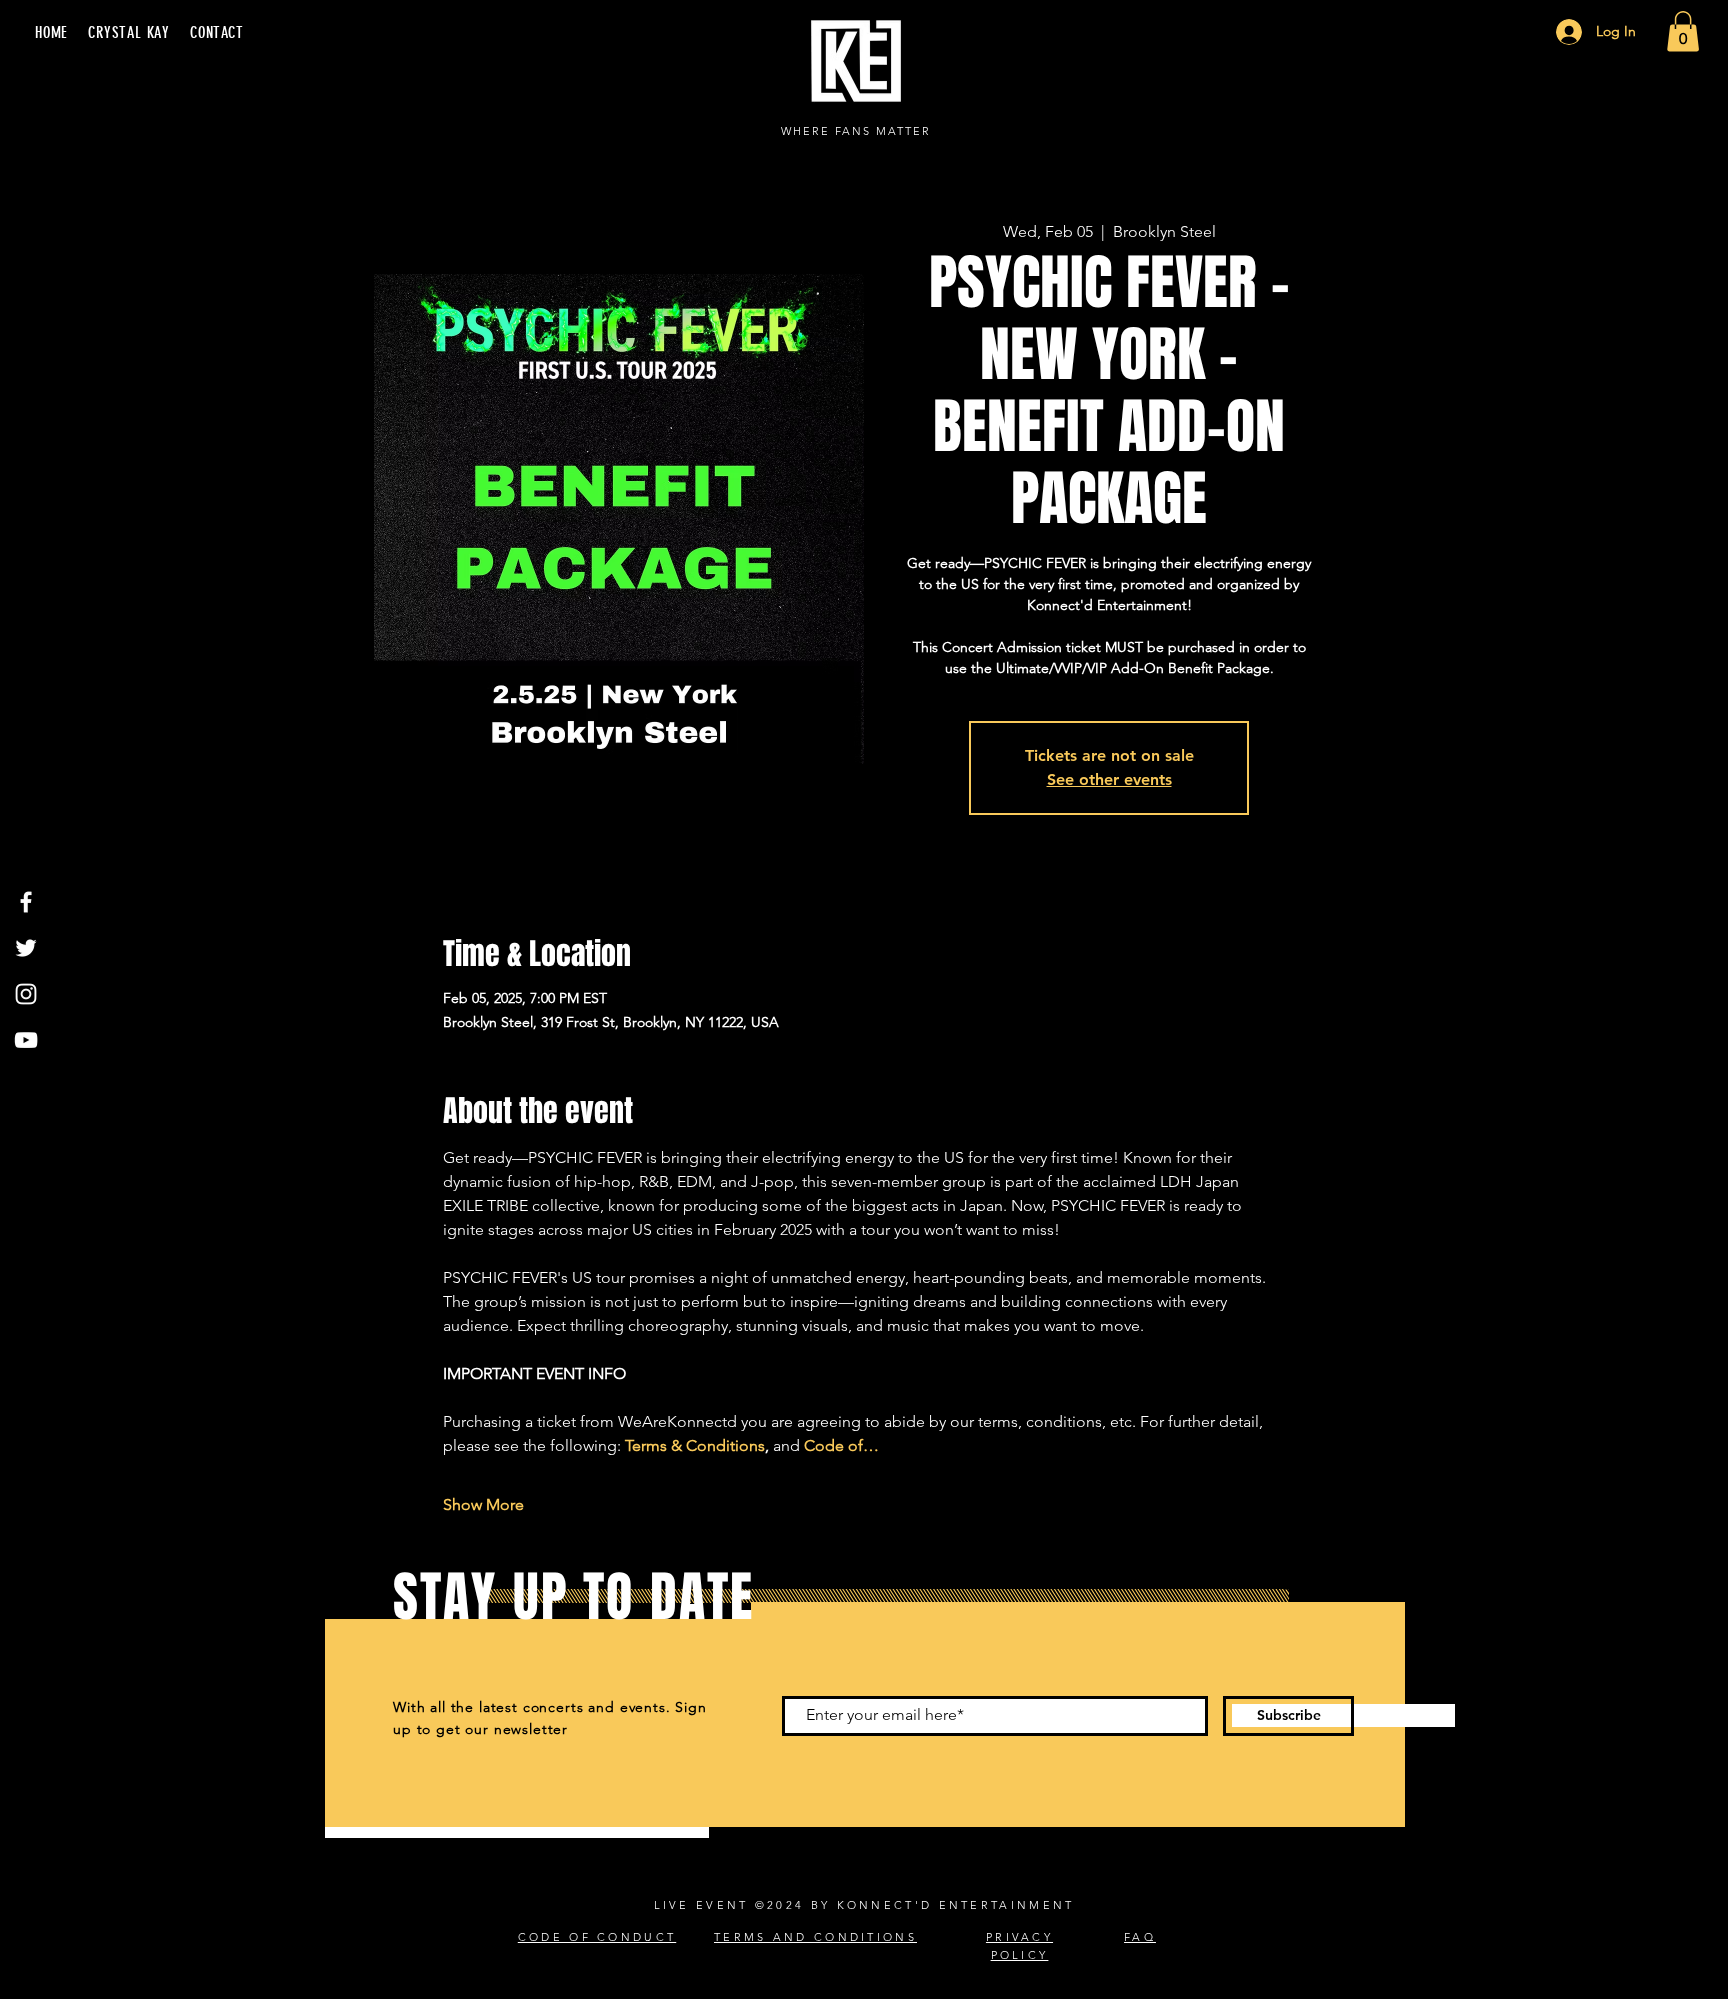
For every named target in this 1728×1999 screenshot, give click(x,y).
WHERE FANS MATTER (856, 131)
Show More (483, 1504)
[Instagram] (26, 994)
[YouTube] (26, 1040)
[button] (1683, 31)
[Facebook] (26, 902)
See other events (1109, 779)
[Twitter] (26, 948)
